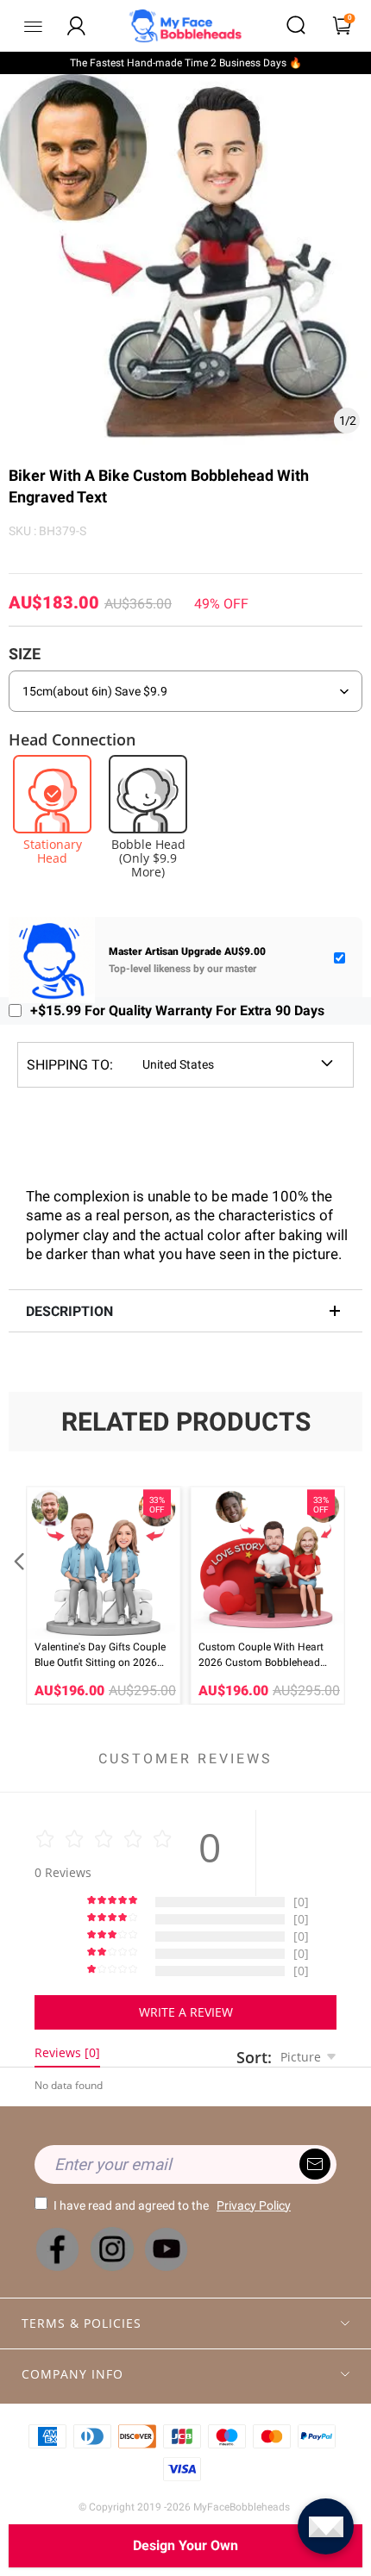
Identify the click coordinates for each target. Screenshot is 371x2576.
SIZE (25, 654)
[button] (17, 1595)
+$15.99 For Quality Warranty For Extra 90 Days (177, 1010)
